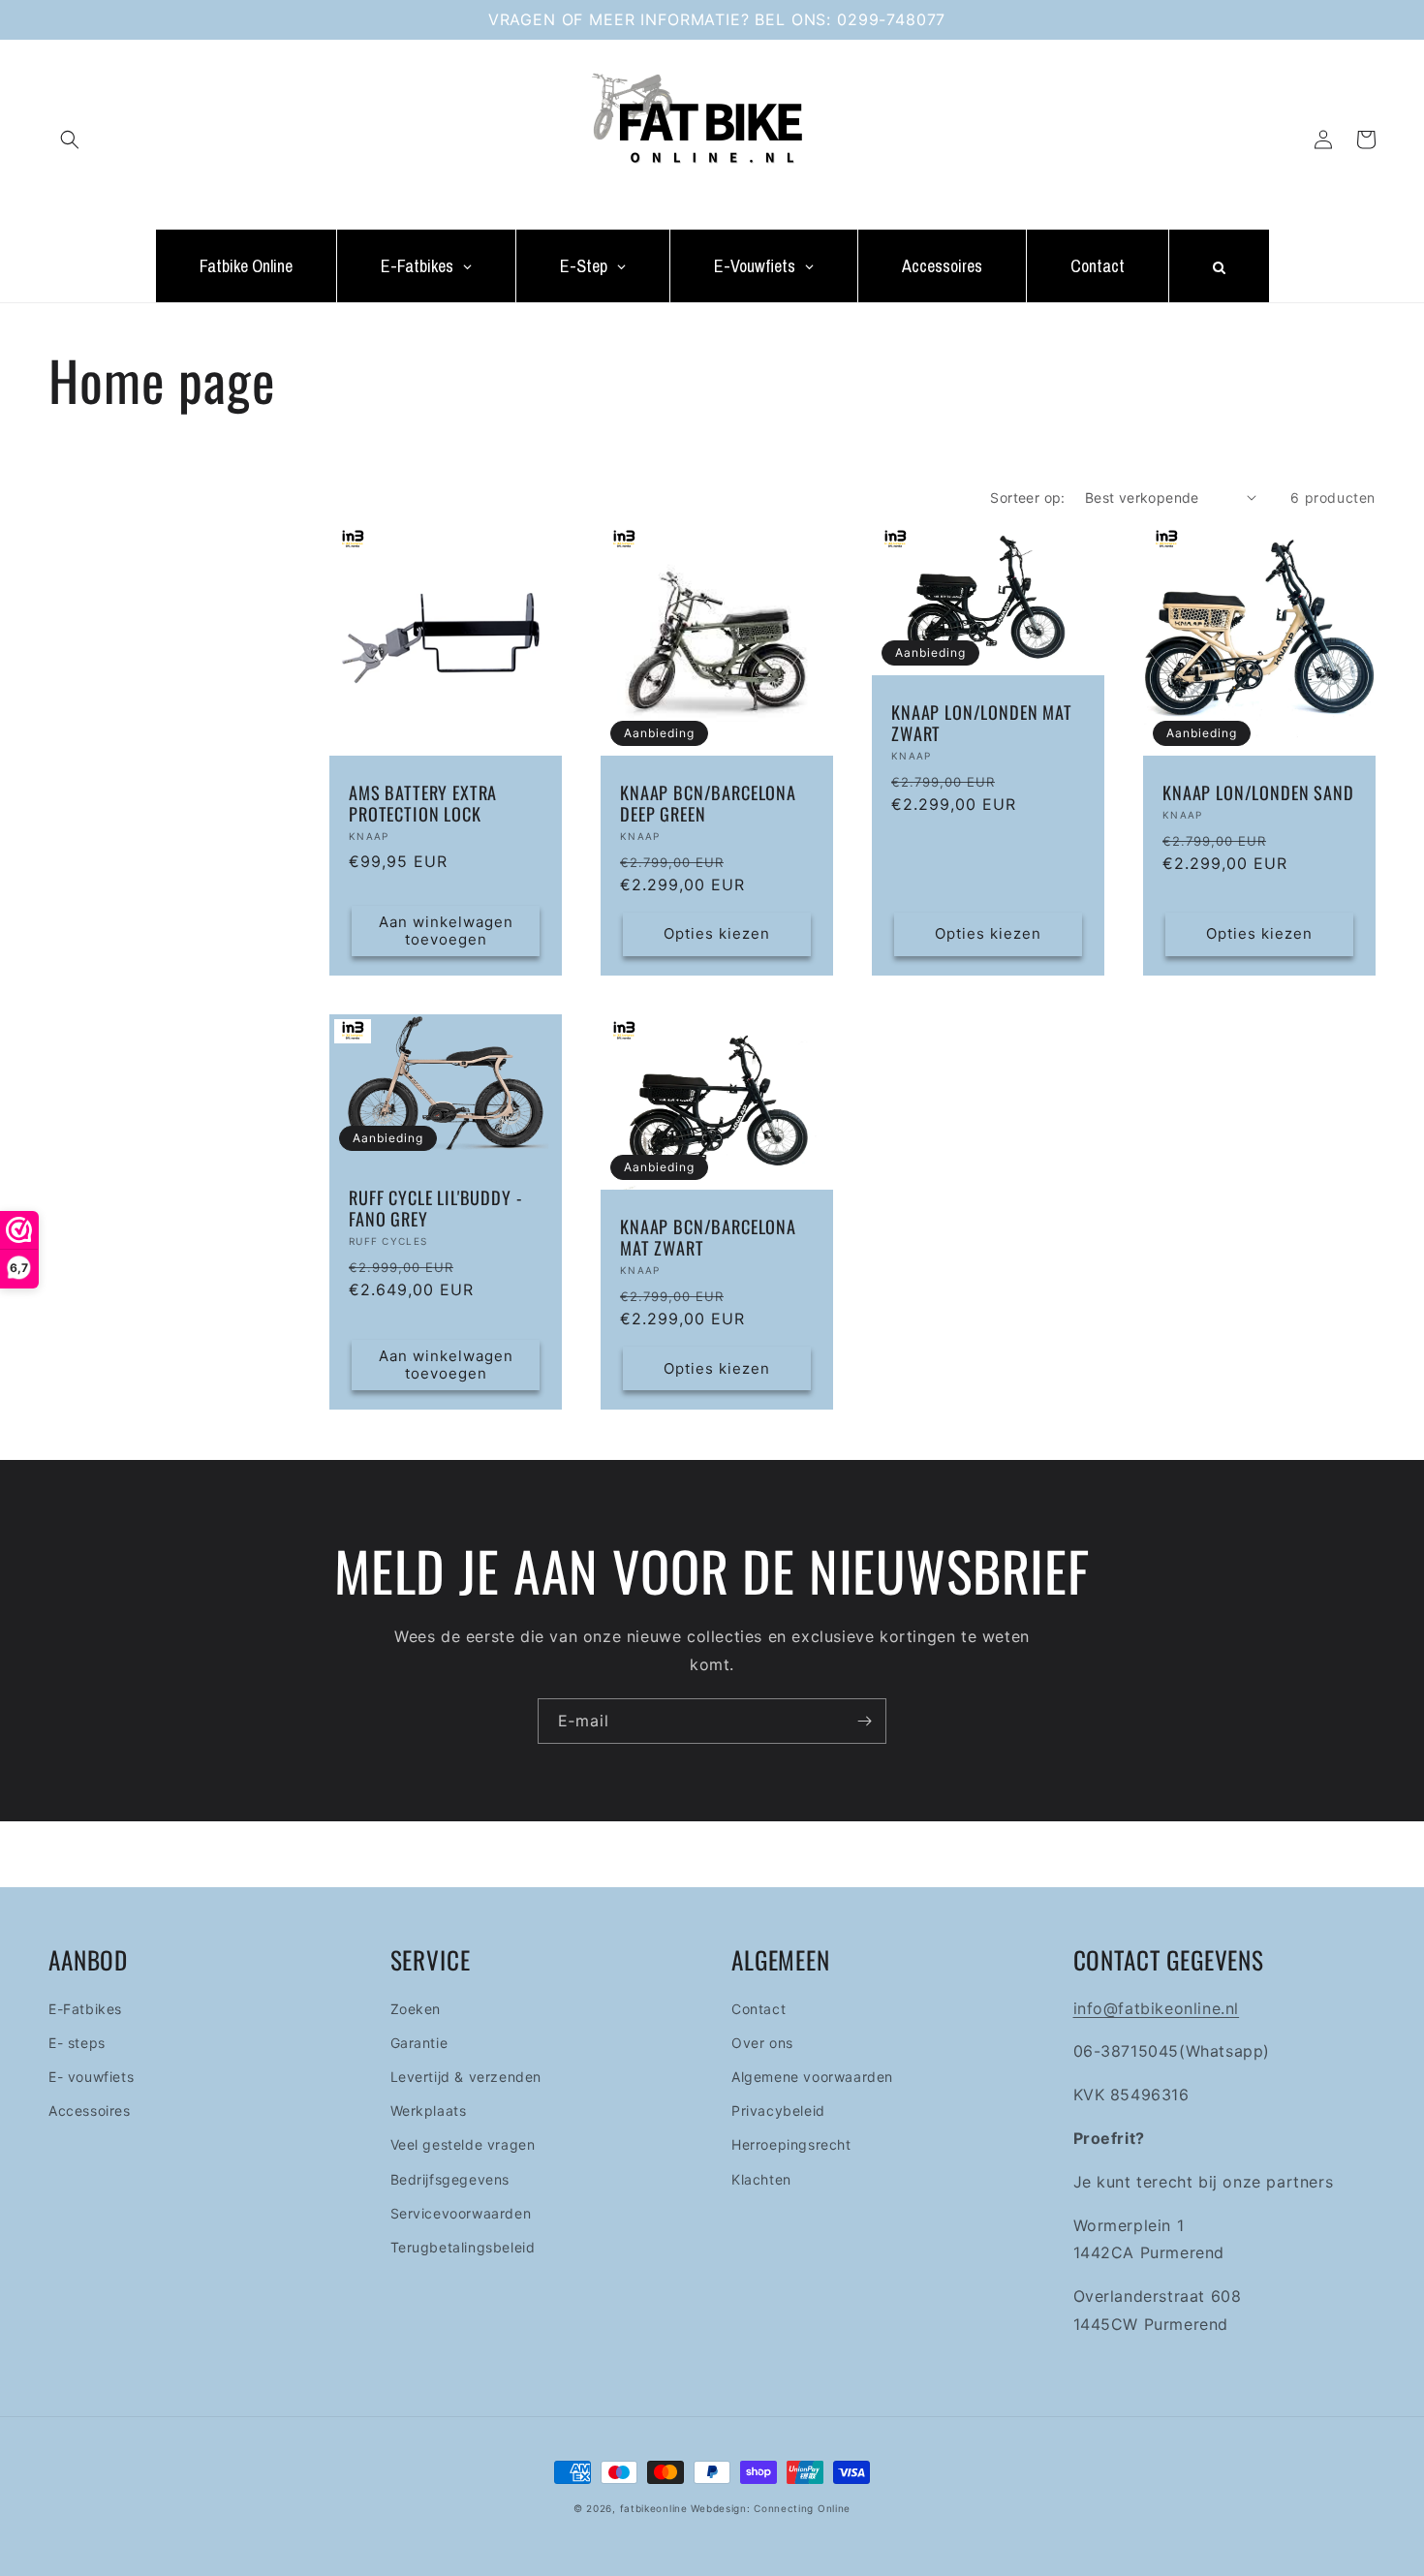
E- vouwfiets (91, 2077)
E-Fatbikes (85, 2009)
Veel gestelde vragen (463, 2144)
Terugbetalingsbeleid (463, 2247)
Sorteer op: (1027, 497)
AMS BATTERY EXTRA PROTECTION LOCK (423, 803)
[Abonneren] (864, 1721)
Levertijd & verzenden (466, 2077)
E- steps (77, 2043)
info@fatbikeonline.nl (1157, 2008)
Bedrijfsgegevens (450, 2179)
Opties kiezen (717, 933)
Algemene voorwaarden (812, 2077)
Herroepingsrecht (791, 2144)
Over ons (762, 2043)
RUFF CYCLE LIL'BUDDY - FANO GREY (435, 1208)
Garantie (419, 2043)
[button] (70, 140)
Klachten (761, 2179)
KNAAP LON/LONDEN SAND (1258, 792)
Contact (758, 2009)
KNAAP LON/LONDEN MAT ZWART (982, 723)
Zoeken (416, 2009)
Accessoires (90, 2110)
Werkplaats (429, 2110)
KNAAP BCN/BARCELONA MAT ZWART (708, 1237)
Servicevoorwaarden (461, 2213)
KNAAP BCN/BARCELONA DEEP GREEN (708, 803)
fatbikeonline (654, 2508)
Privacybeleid (778, 2110)
